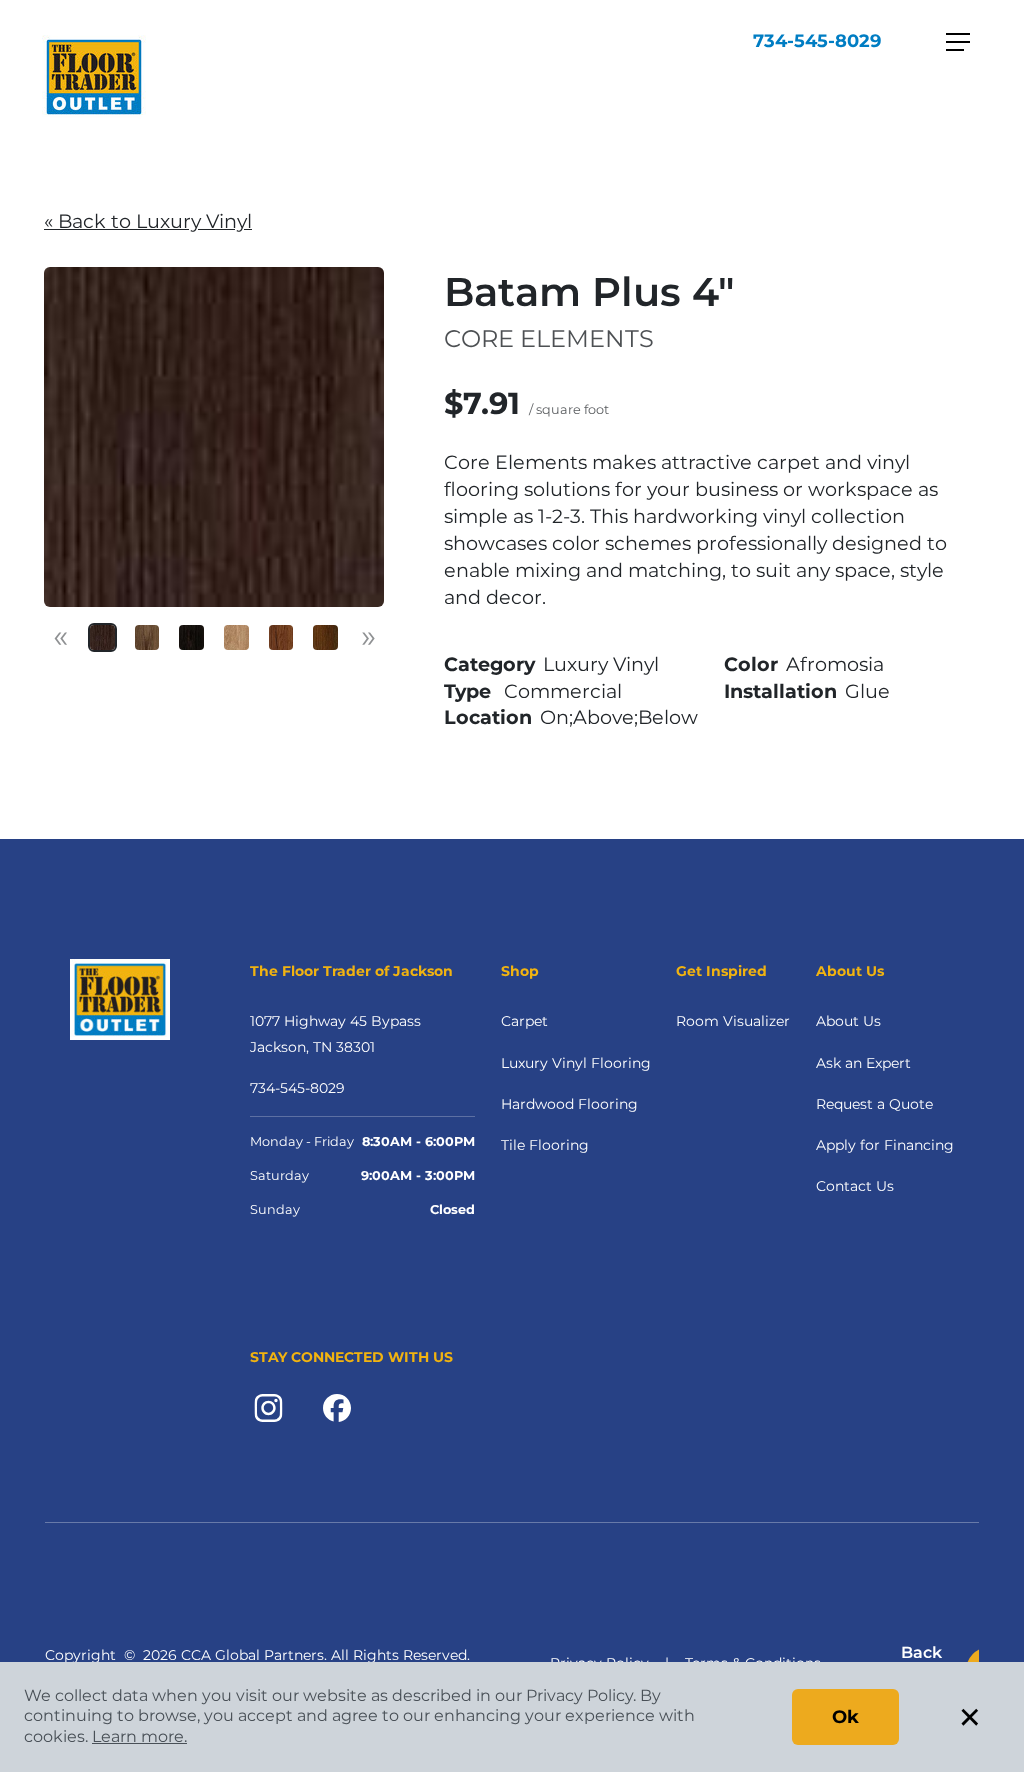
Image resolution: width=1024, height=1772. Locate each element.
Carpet (524, 1021)
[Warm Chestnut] (325, 637)
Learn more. (139, 1736)
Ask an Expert (863, 1063)
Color (751, 664)
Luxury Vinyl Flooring (576, 1063)
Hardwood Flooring (569, 1104)
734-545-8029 (817, 41)
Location (488, 717)
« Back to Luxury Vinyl (148, 221)
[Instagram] (268, 1406)
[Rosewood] (281, 637)
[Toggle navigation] (958, 42)
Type (467, 691)
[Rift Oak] (236, 637)
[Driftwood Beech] (147, 637)
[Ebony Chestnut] (191, 637)
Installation (780, 691)
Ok (845, 1717)
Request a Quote (874, 1104)
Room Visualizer (733, 1021)
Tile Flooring (545, 1145)
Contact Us (855, 1186)
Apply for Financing (885, 1145)
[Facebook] (337, 1406)
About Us (848, 1021)
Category (489, 664)
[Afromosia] (102, 637)
